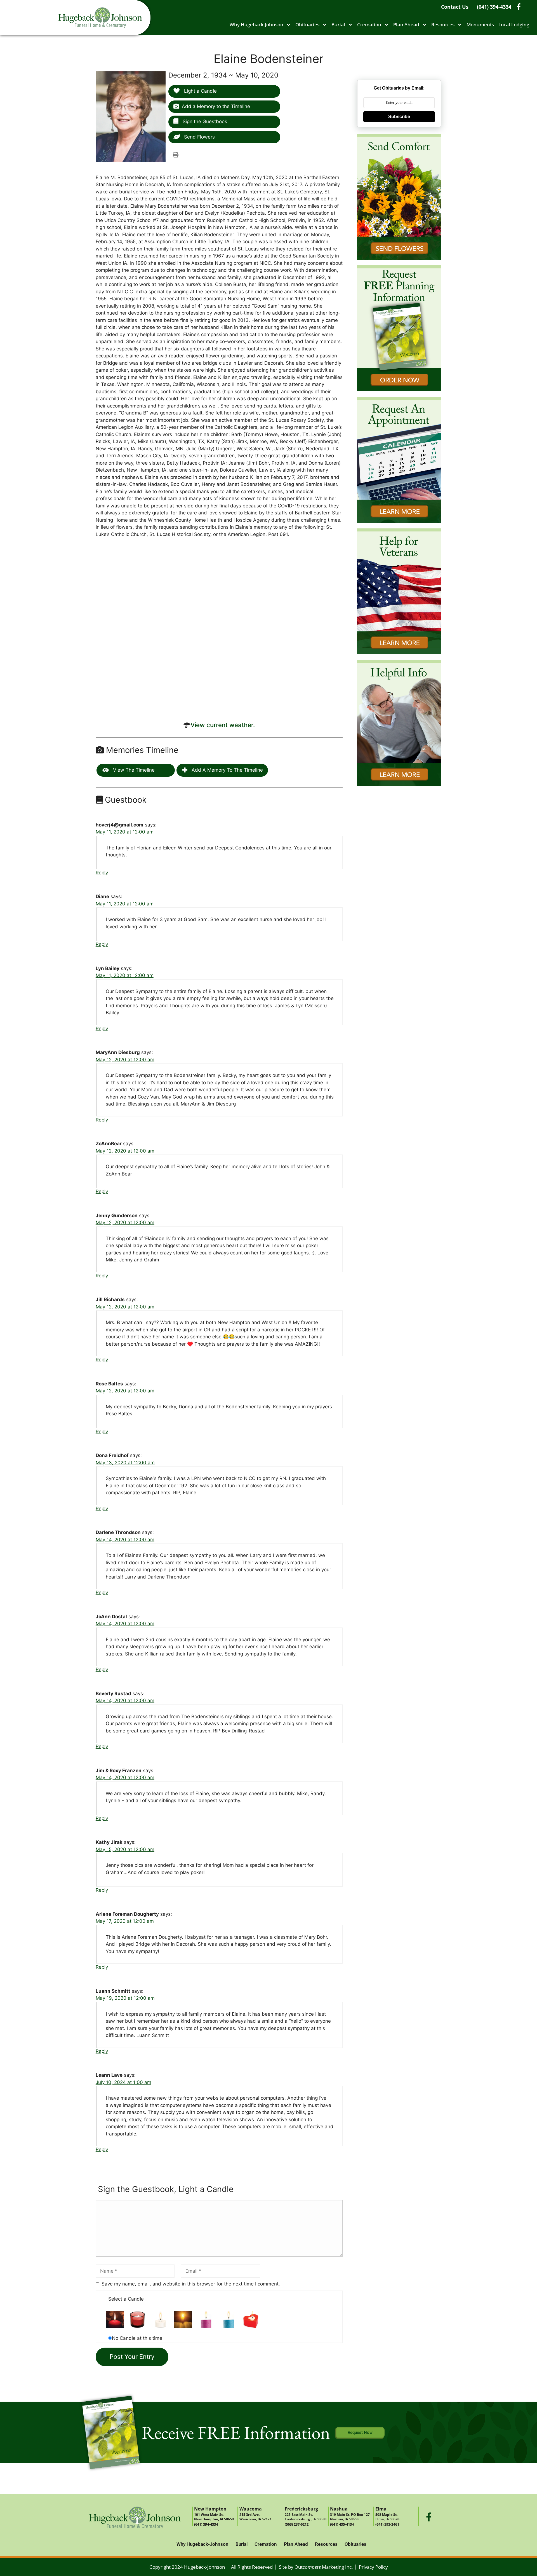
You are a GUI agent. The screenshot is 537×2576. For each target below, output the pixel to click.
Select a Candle (126, 2299)
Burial (338, 24)
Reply (102, 873)
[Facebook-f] (429, 2517)
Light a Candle (200, 91)
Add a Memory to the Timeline (216, 106)
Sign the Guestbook (204, 121)
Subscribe (399, 117)
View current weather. (223, 725)
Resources (443, 24)
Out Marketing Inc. (324, 2567)
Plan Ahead (406, 24)
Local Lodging (514, 24)
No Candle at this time (137, 2338)
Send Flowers (199, 137)
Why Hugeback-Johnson (256, 24)
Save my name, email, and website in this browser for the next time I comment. (191, 2284)
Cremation (369, 24)
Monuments (480, 24)
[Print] (176, 154)
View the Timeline (133, 770)
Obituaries (307, 24)
